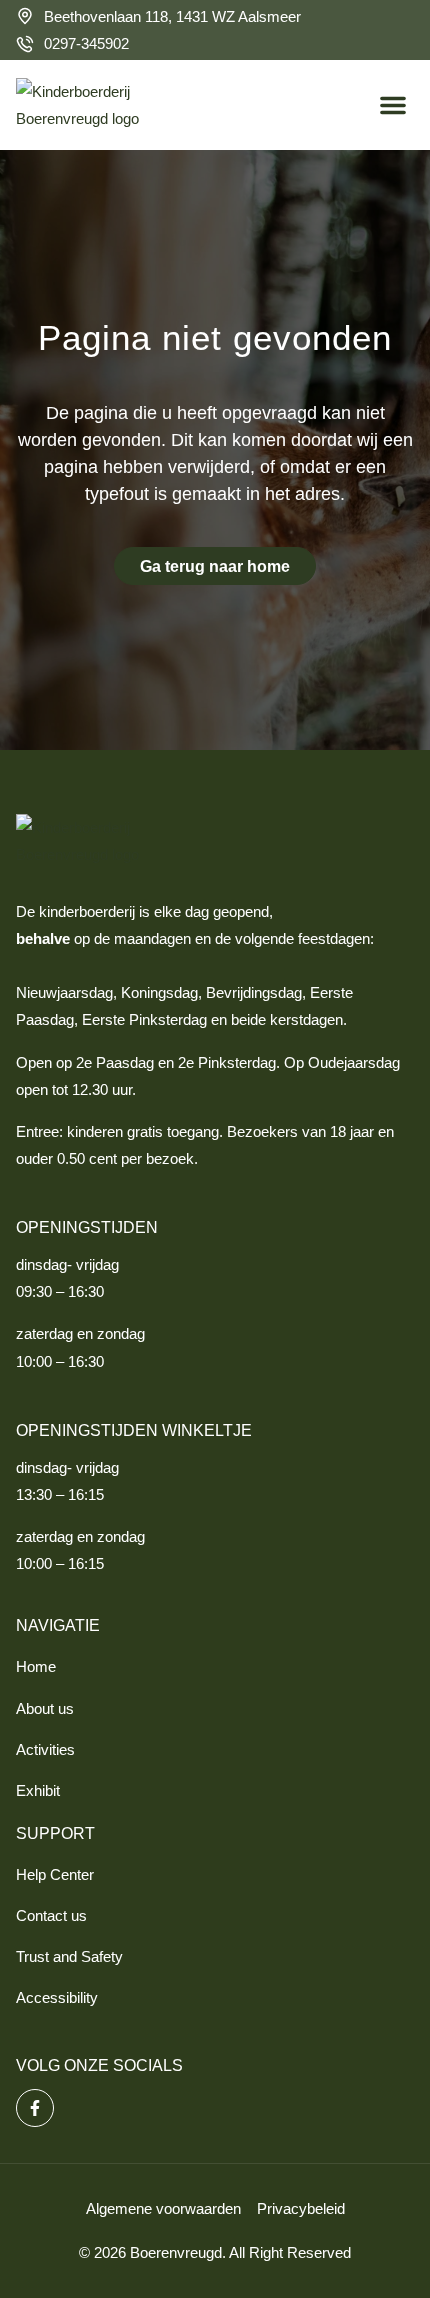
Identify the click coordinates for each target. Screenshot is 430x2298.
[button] (393, 105)
